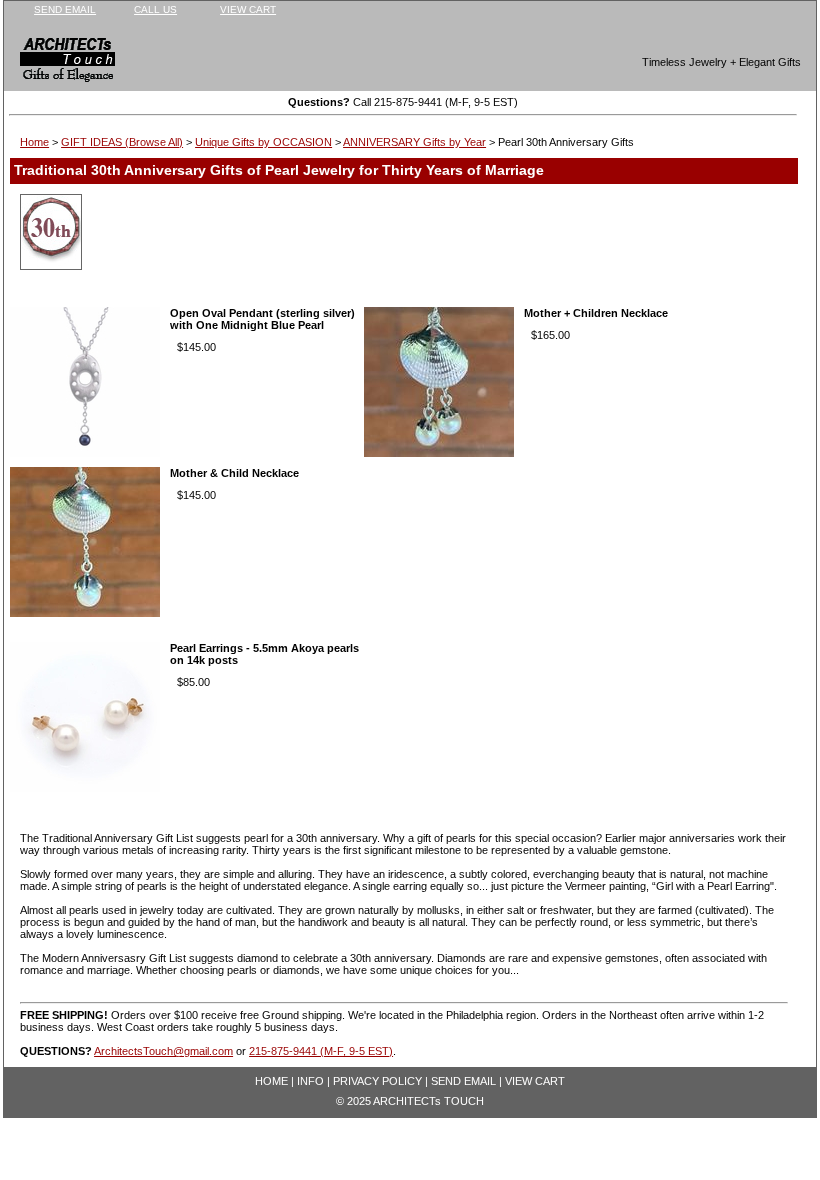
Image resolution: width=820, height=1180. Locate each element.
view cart (248, 9)
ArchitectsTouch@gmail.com (163, 1051)
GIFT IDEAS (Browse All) (122, 142)
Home (34, 142)
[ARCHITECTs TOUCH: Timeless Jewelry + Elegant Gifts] (54, 63)
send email (65, 9)
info (310, 1081)
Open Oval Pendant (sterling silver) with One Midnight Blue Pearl (262, 319)
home (271, 1081)
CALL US (155, 9)
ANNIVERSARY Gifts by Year (414, 142)
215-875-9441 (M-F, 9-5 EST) (321, 1051)
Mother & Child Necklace (234, 473)
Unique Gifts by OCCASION (263, 142)
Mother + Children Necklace (596, 313)
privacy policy (377, 1081)
